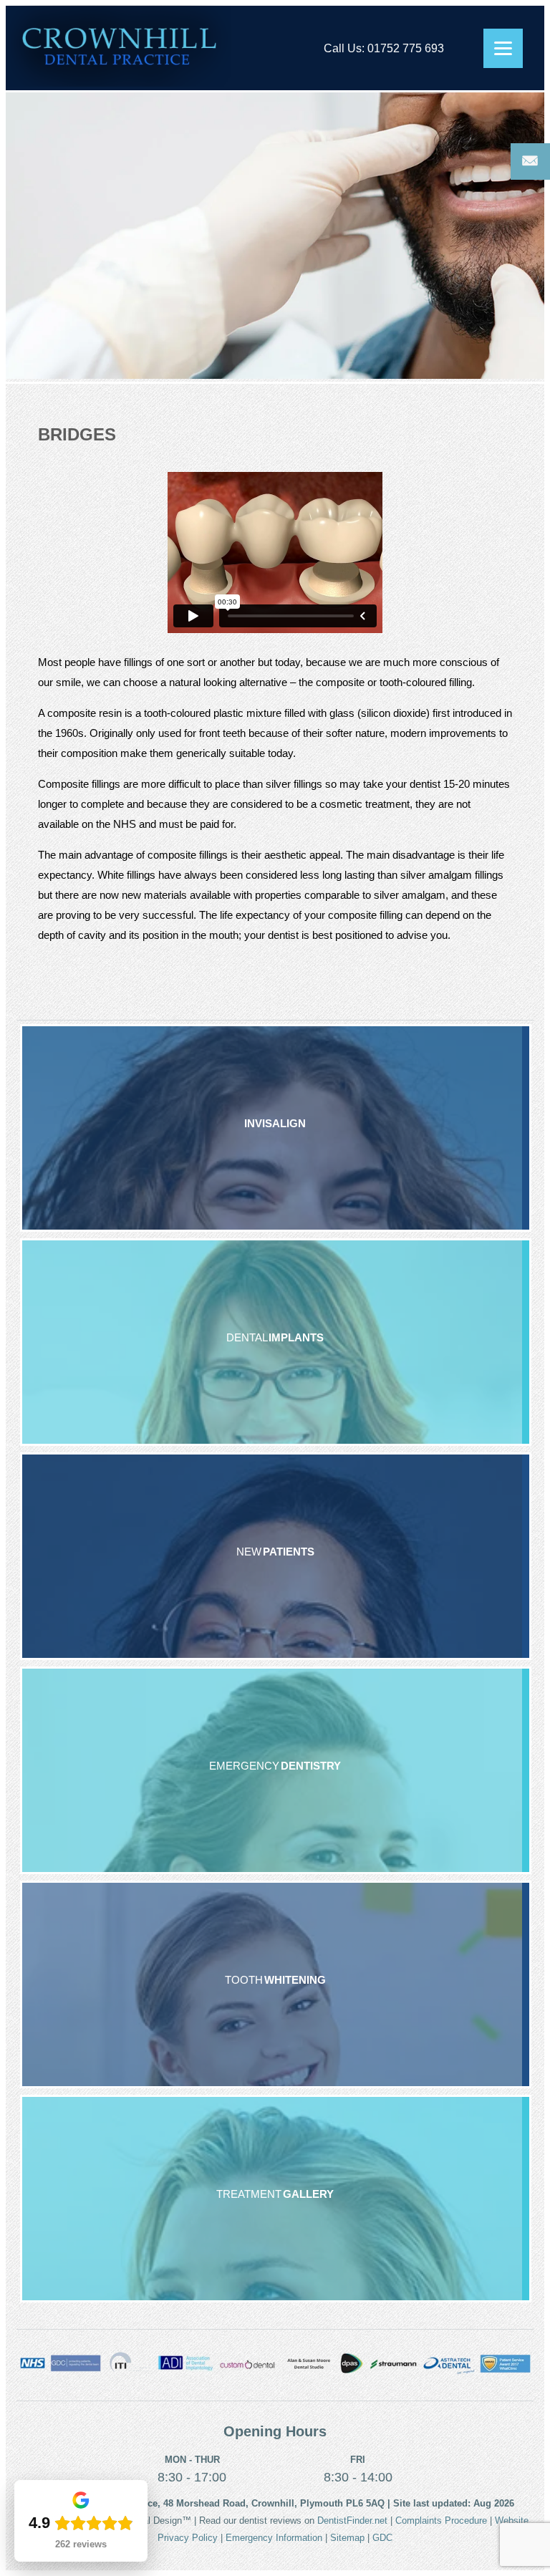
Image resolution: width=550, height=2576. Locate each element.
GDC (382, 2538)
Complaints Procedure (441, 2520)
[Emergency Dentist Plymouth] (276, 1770)
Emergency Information (274, 2538)
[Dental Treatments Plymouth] (276, 2199)
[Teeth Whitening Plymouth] (276, 1984)
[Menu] (503, 48)
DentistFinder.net (352, 2520)
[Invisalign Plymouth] (276, 1128)
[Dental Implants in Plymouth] (276, 1342)
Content (530, 161)
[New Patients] (276, 1556)
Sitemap (347, 2538)
